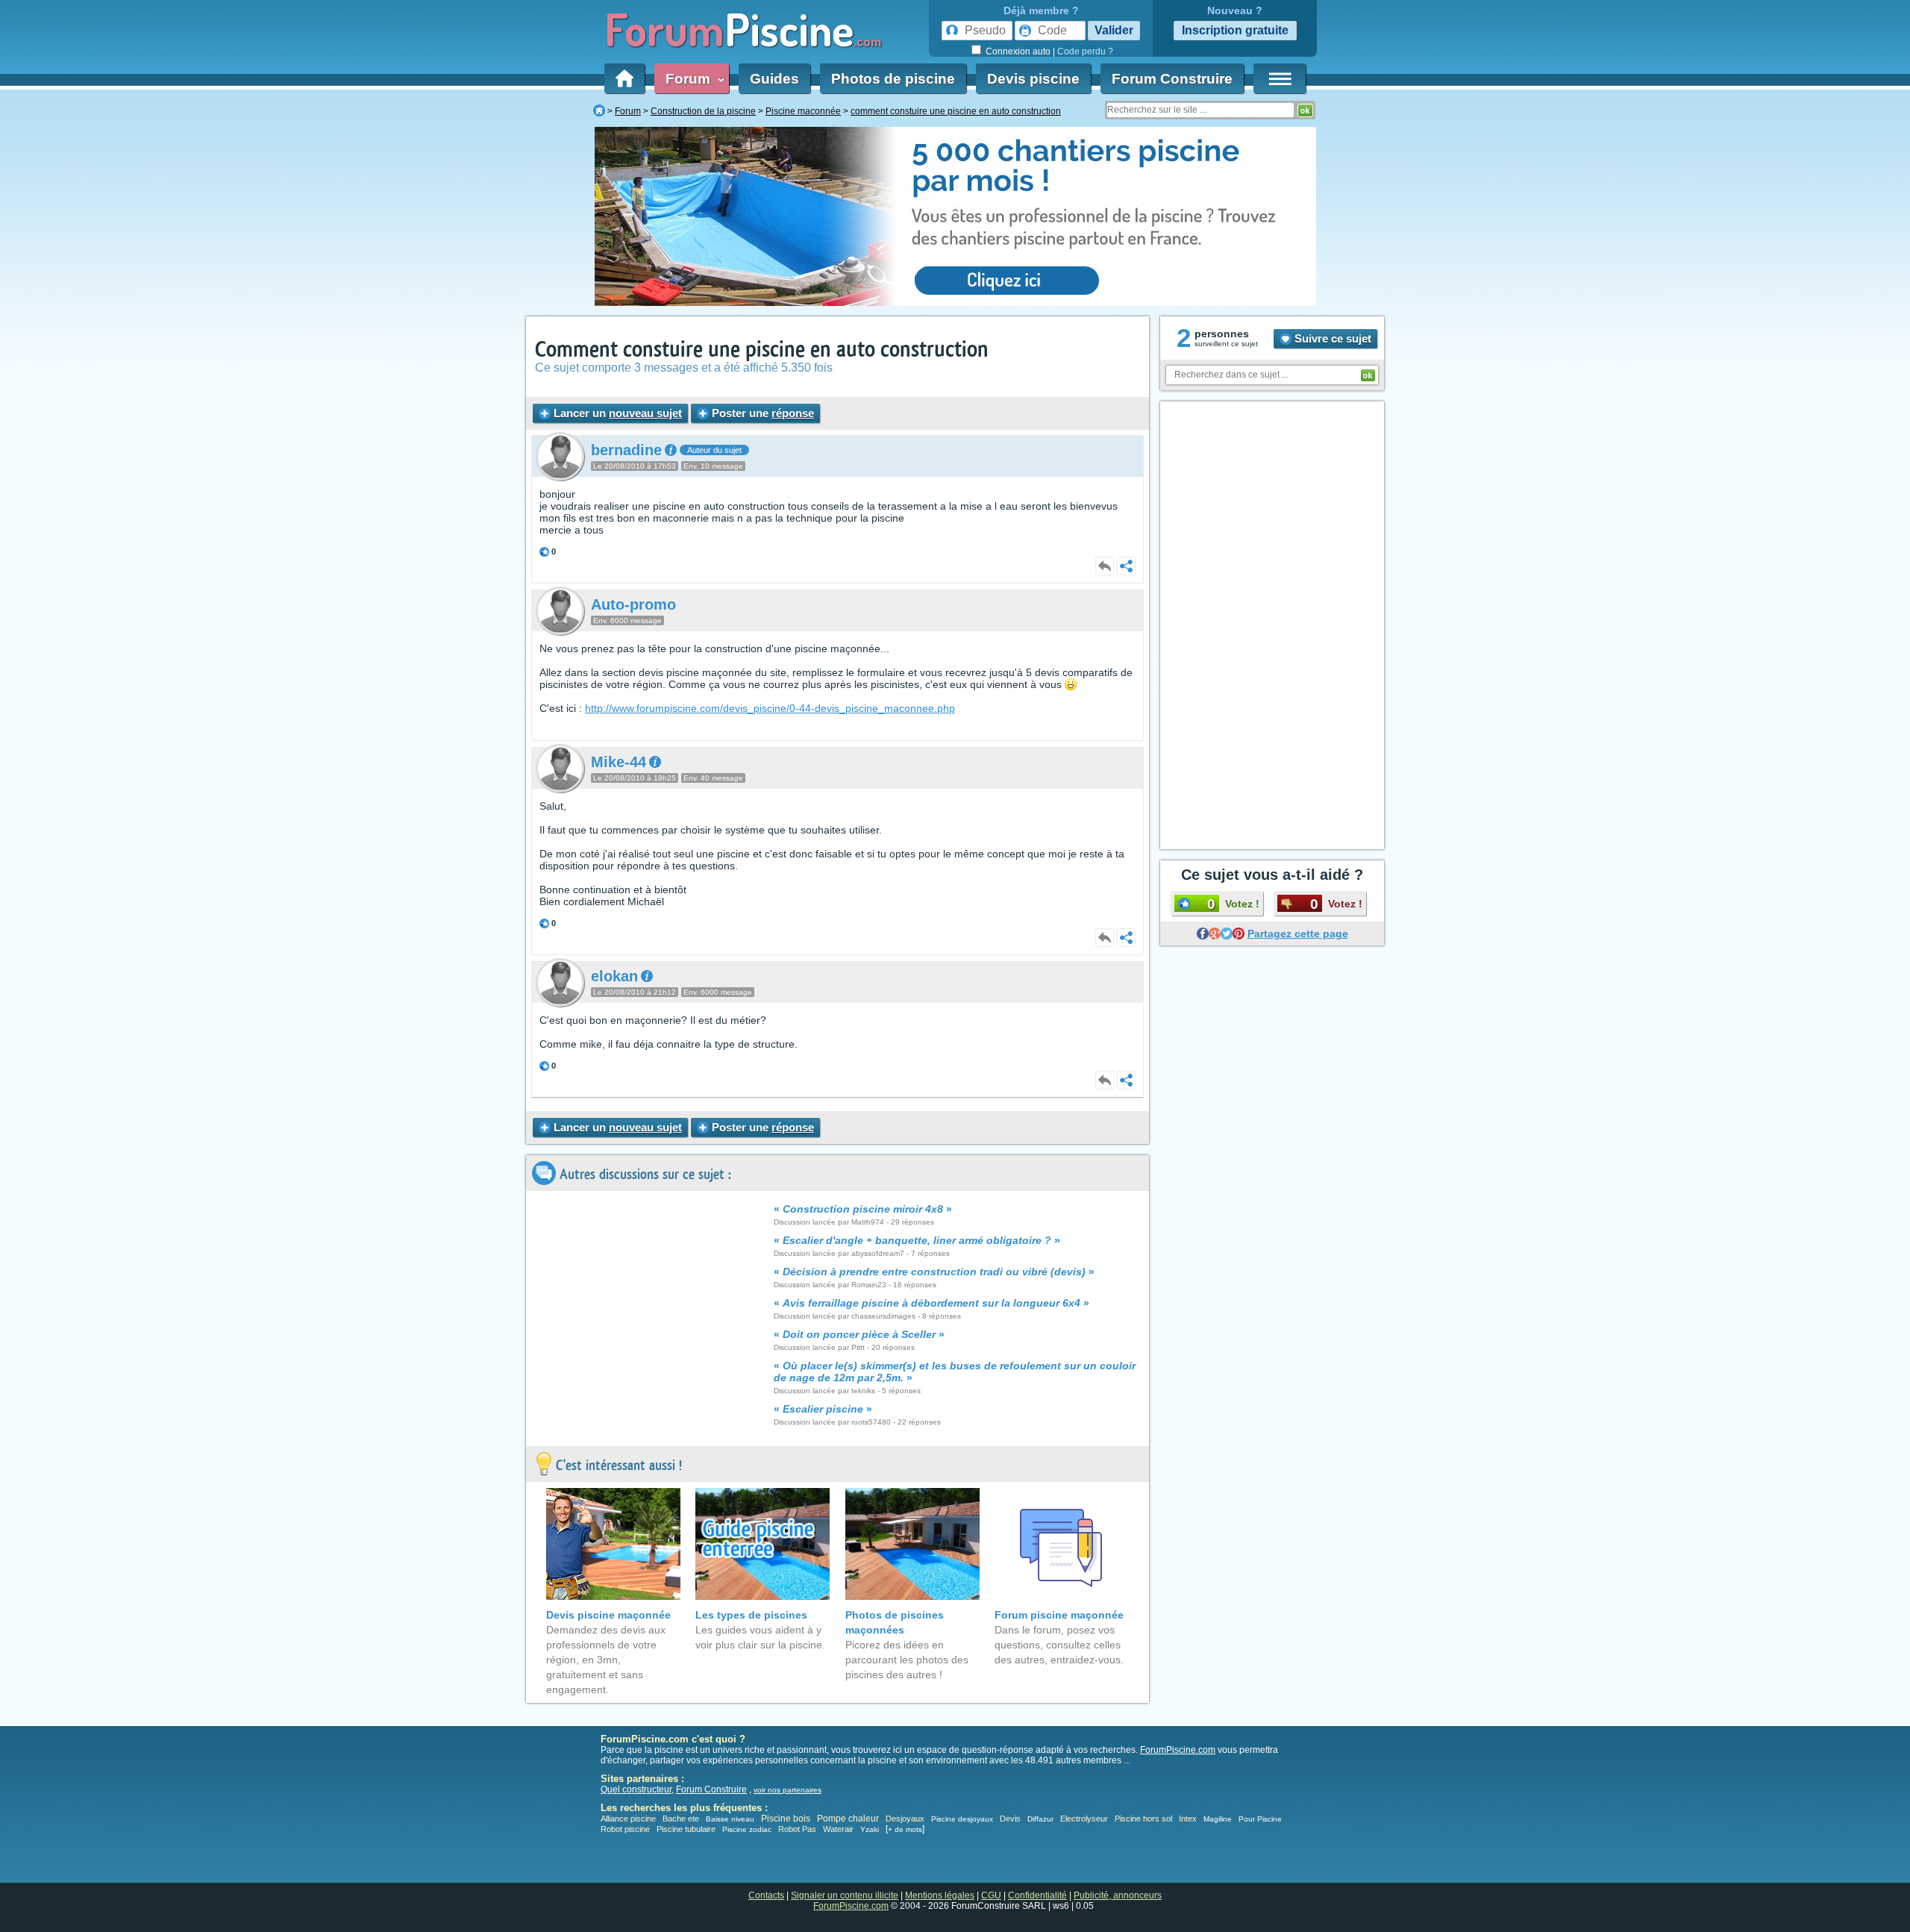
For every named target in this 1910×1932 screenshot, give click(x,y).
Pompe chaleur (849, 1819)
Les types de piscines (751, 1615)
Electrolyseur (1084, 1819)
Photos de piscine (893, 79)
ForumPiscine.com (1178, 1750)
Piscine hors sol (1143, 1819)
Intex (1188, 1819)
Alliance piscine (628, 1819)
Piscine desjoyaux (962, 1819)
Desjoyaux (906, 1819)
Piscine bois (786, 1819)
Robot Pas (797, 1829)
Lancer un (616, 413)
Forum (692, 79)
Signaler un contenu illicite (845, 1895)
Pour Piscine (1260, 1819)
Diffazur (1040, 1819)
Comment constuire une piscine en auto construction (762, 350)
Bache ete (681, 1819)
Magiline (1218, 1819)
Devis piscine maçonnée (608, 1615)
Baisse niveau (730, 1819)
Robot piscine (625, 1829)
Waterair (838, 1829)
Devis (1010, 1819)
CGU (991, 1895)
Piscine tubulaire (686, 1829)
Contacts (766, 1895)
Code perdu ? (1085, 51)
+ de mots (905, 1829)
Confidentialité (1037, 1895)
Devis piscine (1033, 79)
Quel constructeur (636, 1789)
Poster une (761, 413)
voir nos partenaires (788, 1790)
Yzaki (870, 1829)
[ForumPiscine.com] (599, 111)
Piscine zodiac (747, 1829)
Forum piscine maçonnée (1059, 1615)
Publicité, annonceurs (1118, 1895)
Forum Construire (1172, 79)
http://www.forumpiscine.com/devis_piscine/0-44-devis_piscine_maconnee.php (770, 708)
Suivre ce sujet (1331, 338)
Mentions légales (940, 1895)
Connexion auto (1018, 51)
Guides (774, 79)
